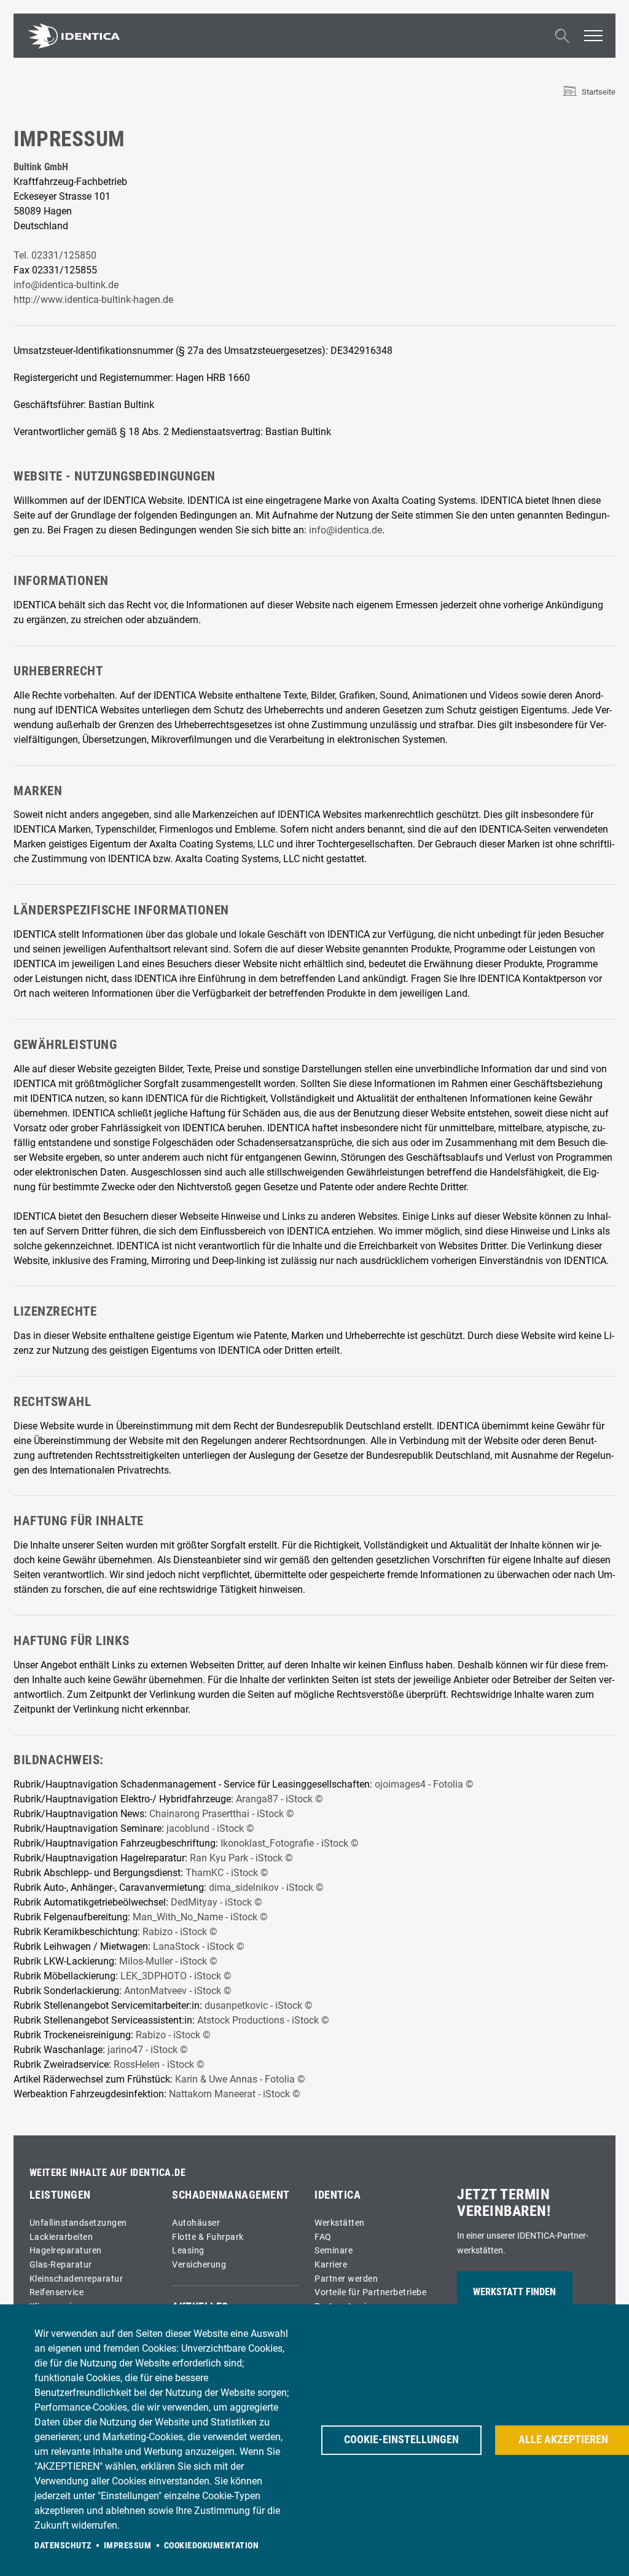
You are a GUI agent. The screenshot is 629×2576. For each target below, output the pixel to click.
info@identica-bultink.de (66, 285)
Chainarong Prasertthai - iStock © (222, 1814)
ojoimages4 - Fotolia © (424, 1784)
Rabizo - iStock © (180, 1932)
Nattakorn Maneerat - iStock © (235, 2094)
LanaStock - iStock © (199, 1946)
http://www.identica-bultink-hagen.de (93, 300)
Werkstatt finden (514, 2292)
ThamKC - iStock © (227, 1873)
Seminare (334, 2251)
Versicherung (199, 2265)
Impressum (128, 2545)
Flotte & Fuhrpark (208, 2237)
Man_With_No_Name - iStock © (200, 1917)
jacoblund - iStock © (210, 1828)
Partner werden (346, 2279)
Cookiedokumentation (212, 2545)
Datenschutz (63, 2545)
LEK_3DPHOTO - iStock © (176, 1976)
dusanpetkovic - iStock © (259, 2005)
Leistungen (60, 2195)
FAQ (323, 2237)
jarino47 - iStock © (148, 2050)
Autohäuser (196, 2223)
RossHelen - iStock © (159, 2064)
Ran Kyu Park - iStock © (243, 1858)
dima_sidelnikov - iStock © (266, 1887)
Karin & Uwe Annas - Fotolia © (240, 2079)
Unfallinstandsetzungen (78, 2223)
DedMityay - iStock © (217, 1902)
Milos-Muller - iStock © (168, 1961)
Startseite (599, 92)
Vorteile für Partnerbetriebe (370, 2292)
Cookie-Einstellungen (401, 2440)
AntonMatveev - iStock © (178, 1991)
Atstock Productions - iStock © (263, 2020)
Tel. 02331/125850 (55, 255)
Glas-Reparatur (61, 2265)
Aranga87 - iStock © (279, 1799)
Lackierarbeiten (61, 2237)
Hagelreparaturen (66, 2251)
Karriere (331, 2265)
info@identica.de (346, 530)
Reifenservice (57, 2292)
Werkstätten (340, 2223)
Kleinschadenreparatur (76, 2279)
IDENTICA (338, 2195)
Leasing (188, 2251)
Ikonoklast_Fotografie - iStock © (290, 1843)
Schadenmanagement (231, 2195)
